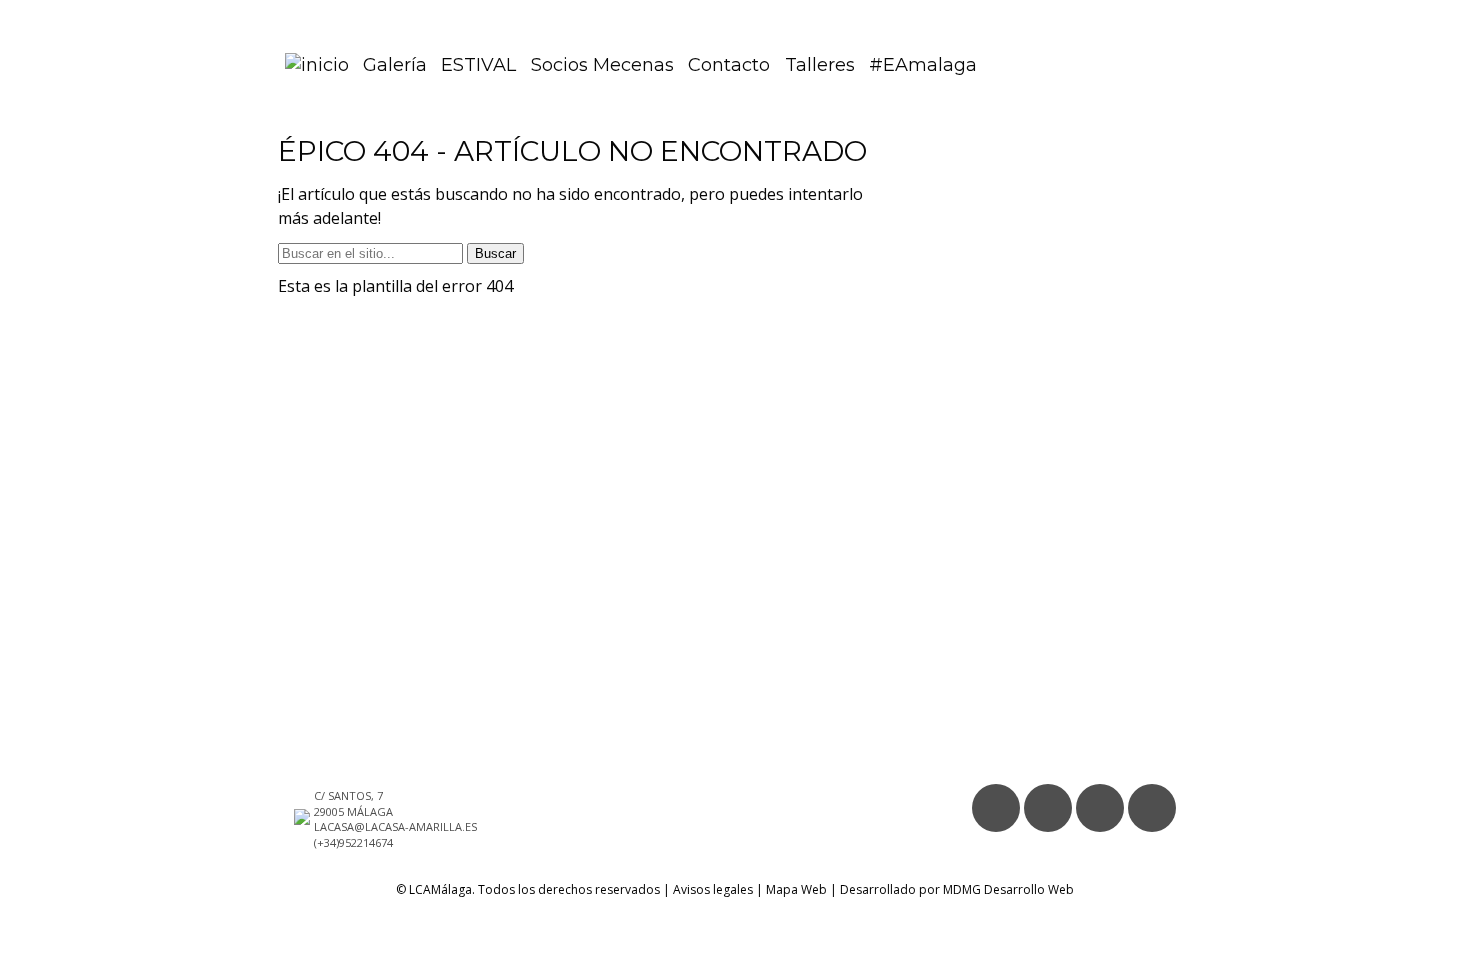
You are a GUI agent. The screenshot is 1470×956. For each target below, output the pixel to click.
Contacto (729, 65)
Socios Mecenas (602, 65)
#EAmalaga (923, 65)
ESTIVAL (478, 65)
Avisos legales (713, 889)
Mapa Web (796, 889)
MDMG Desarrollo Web (1008, 889)
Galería (395, 65)
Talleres (820, 65)
